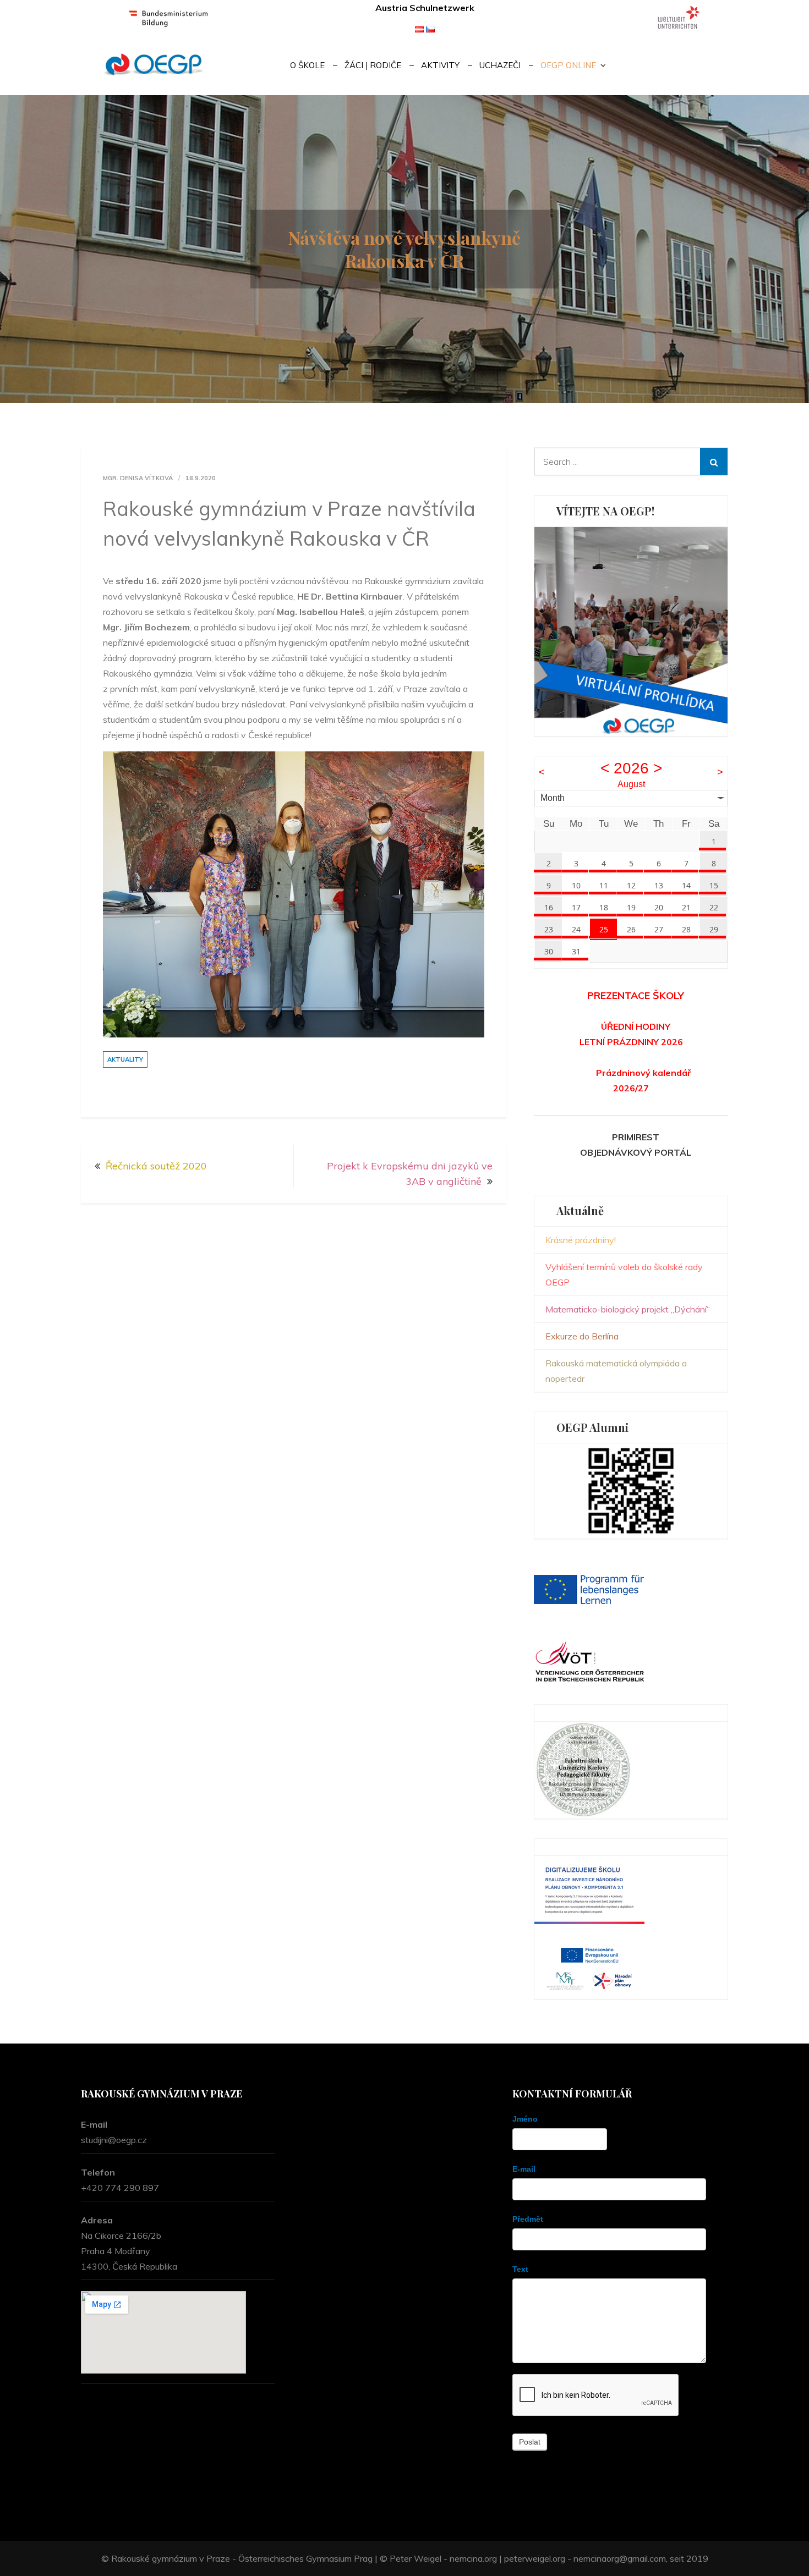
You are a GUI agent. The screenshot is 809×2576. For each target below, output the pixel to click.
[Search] (714, 462)
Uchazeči (500, 65)
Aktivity (440, 65)
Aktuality (125, 1059)
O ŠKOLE (307, 65)
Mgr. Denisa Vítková (138, 478)
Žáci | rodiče (373, 65)
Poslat (530, 2442)
